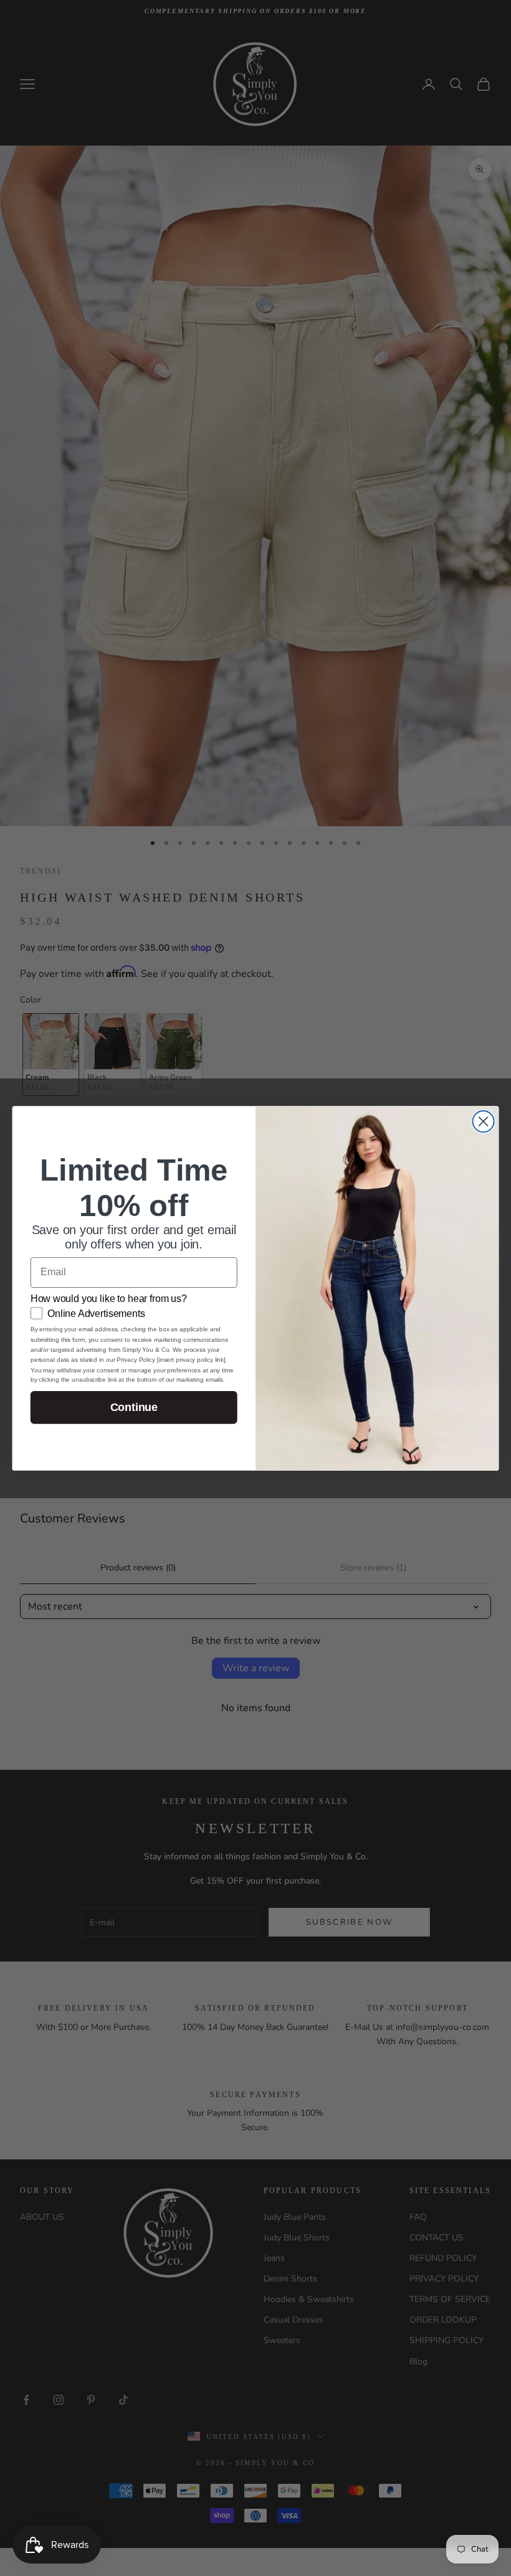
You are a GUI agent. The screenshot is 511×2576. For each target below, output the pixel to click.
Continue (134, 1407)
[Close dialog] (484, 1121)
